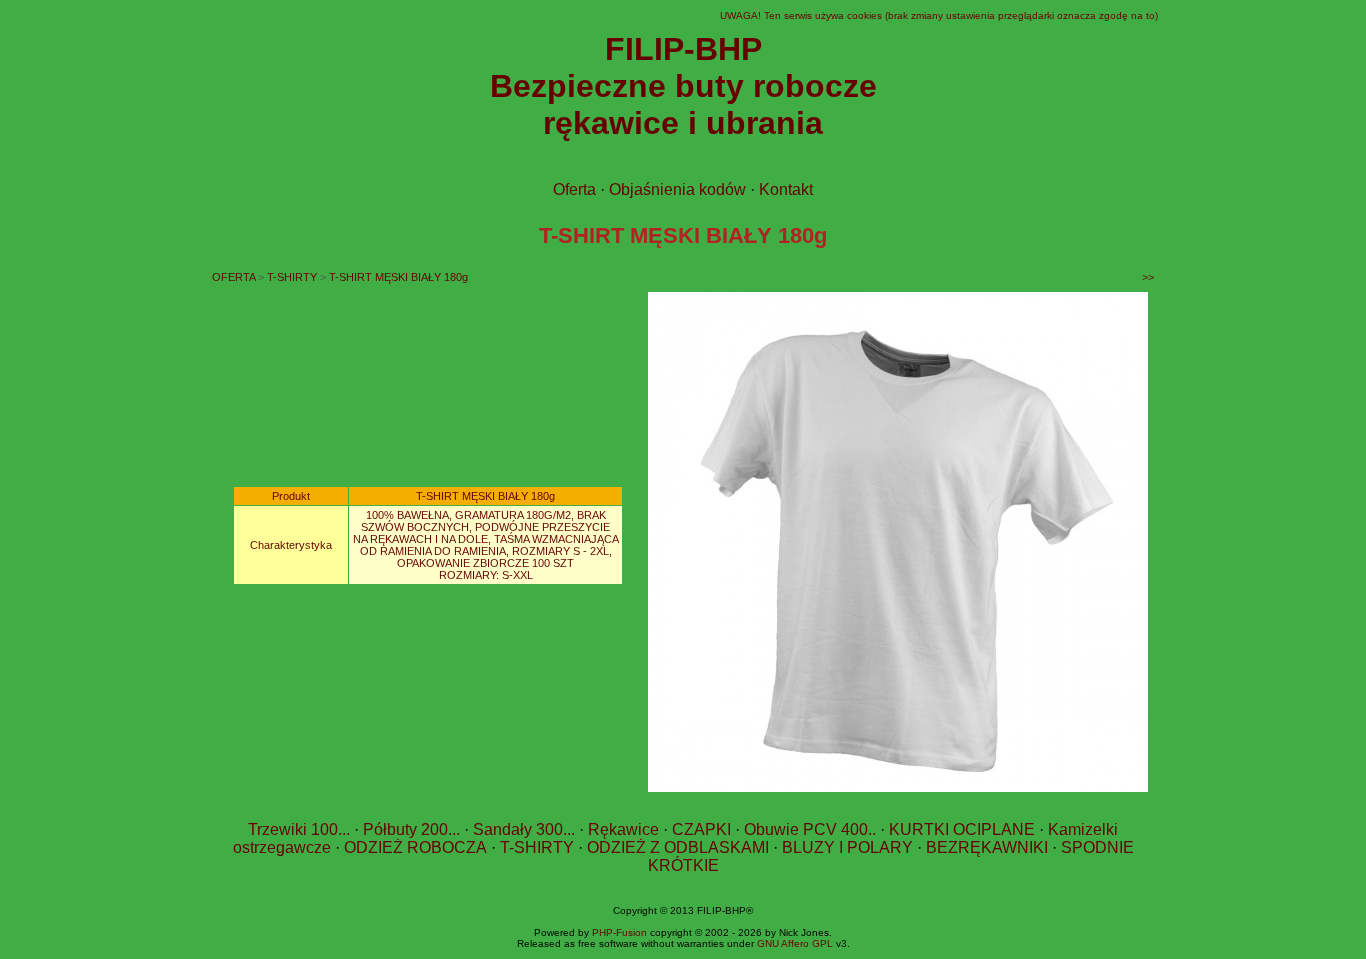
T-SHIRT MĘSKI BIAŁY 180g (398, 277)
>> (1148, 277)
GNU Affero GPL (795, 943)
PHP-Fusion (619, 932)
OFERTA (233, 277)
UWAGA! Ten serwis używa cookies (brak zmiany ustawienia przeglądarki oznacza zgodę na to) (939, 15)
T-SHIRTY (292, 277)
